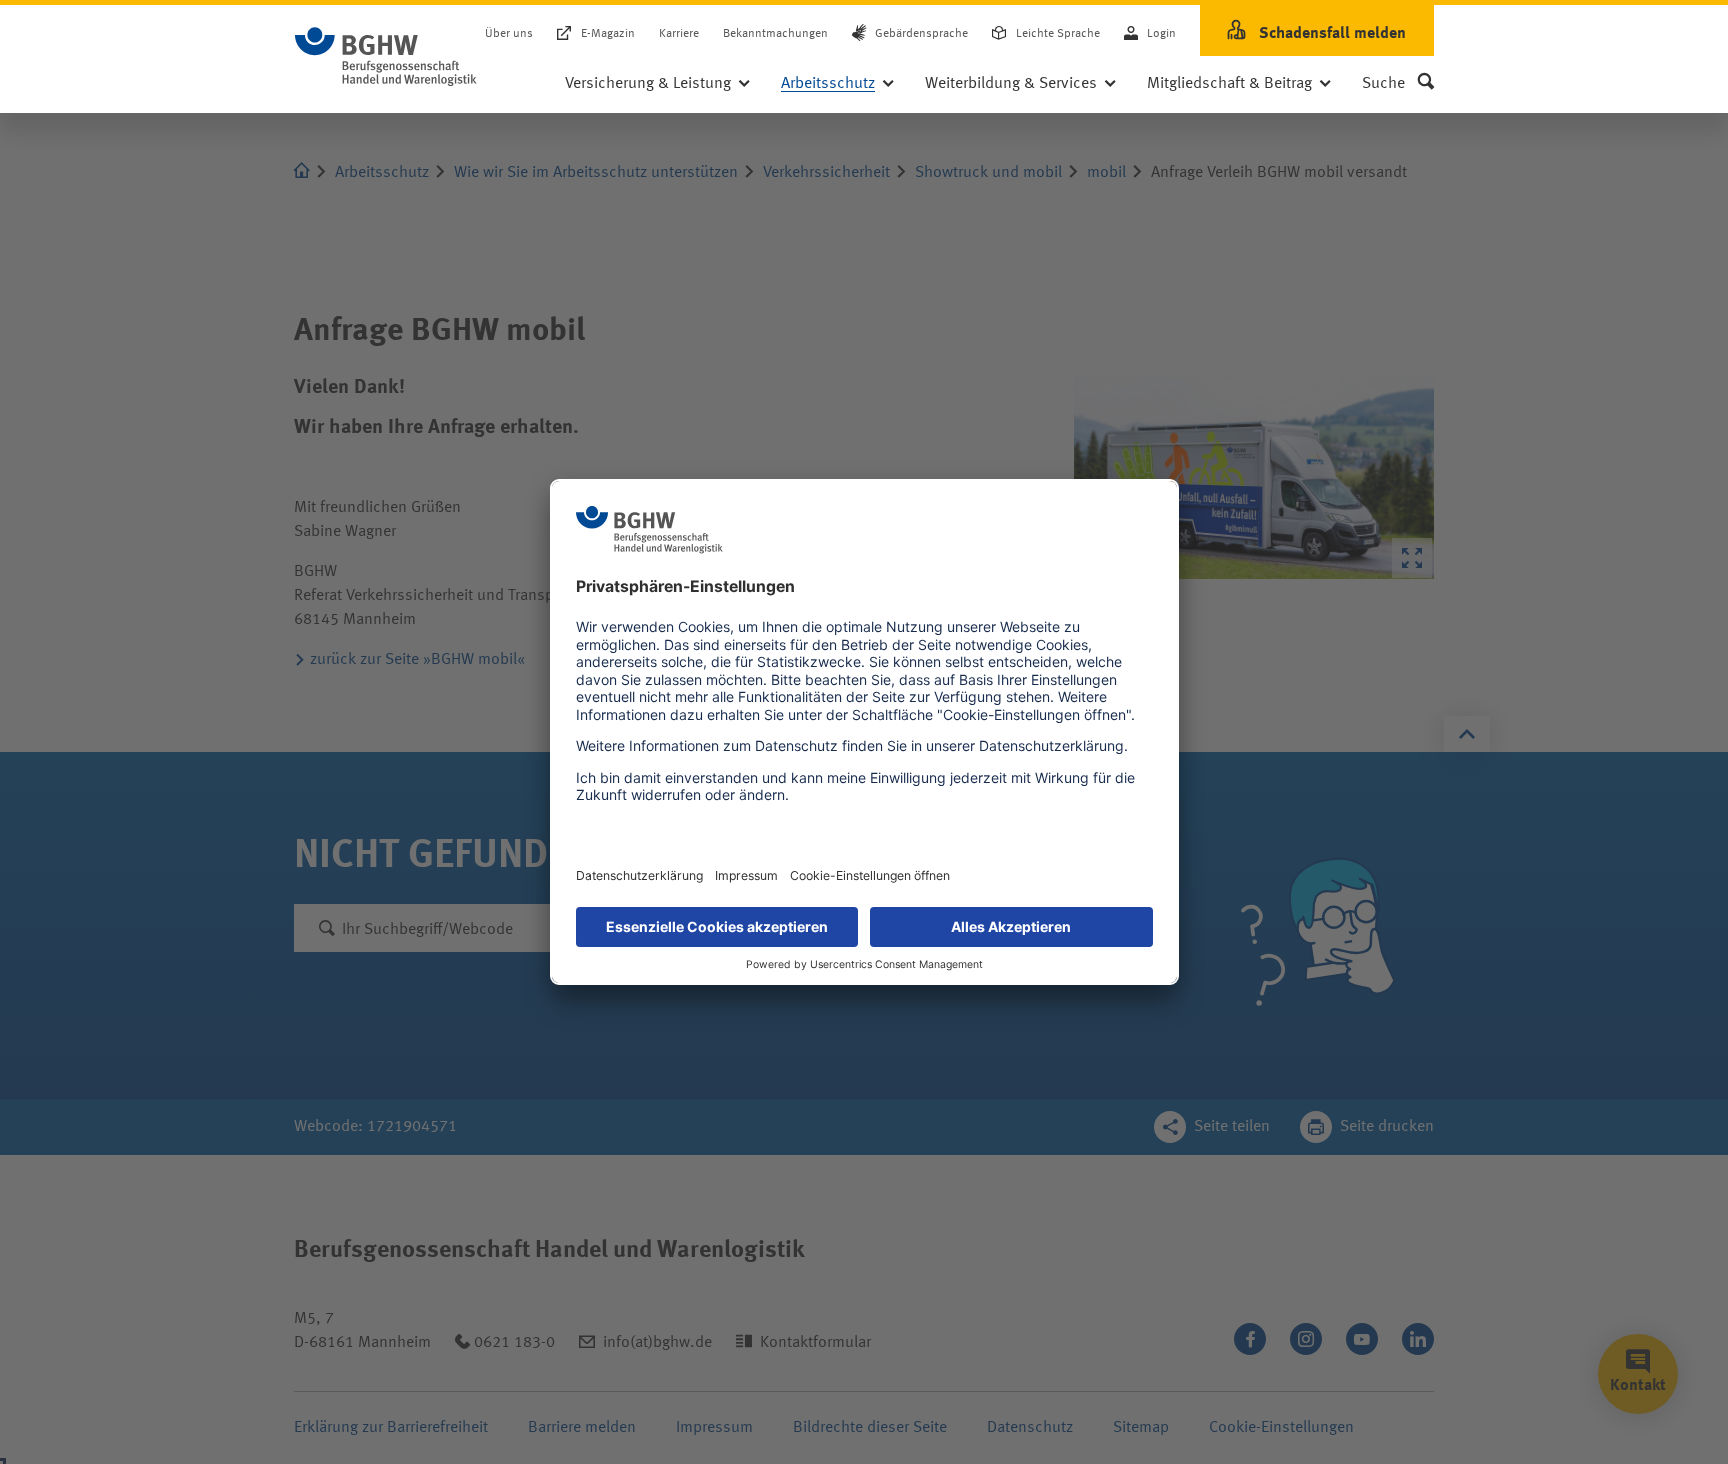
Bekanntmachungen (775, 34)
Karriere (679, 34)
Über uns (509, 34)
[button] (1398, 84)
